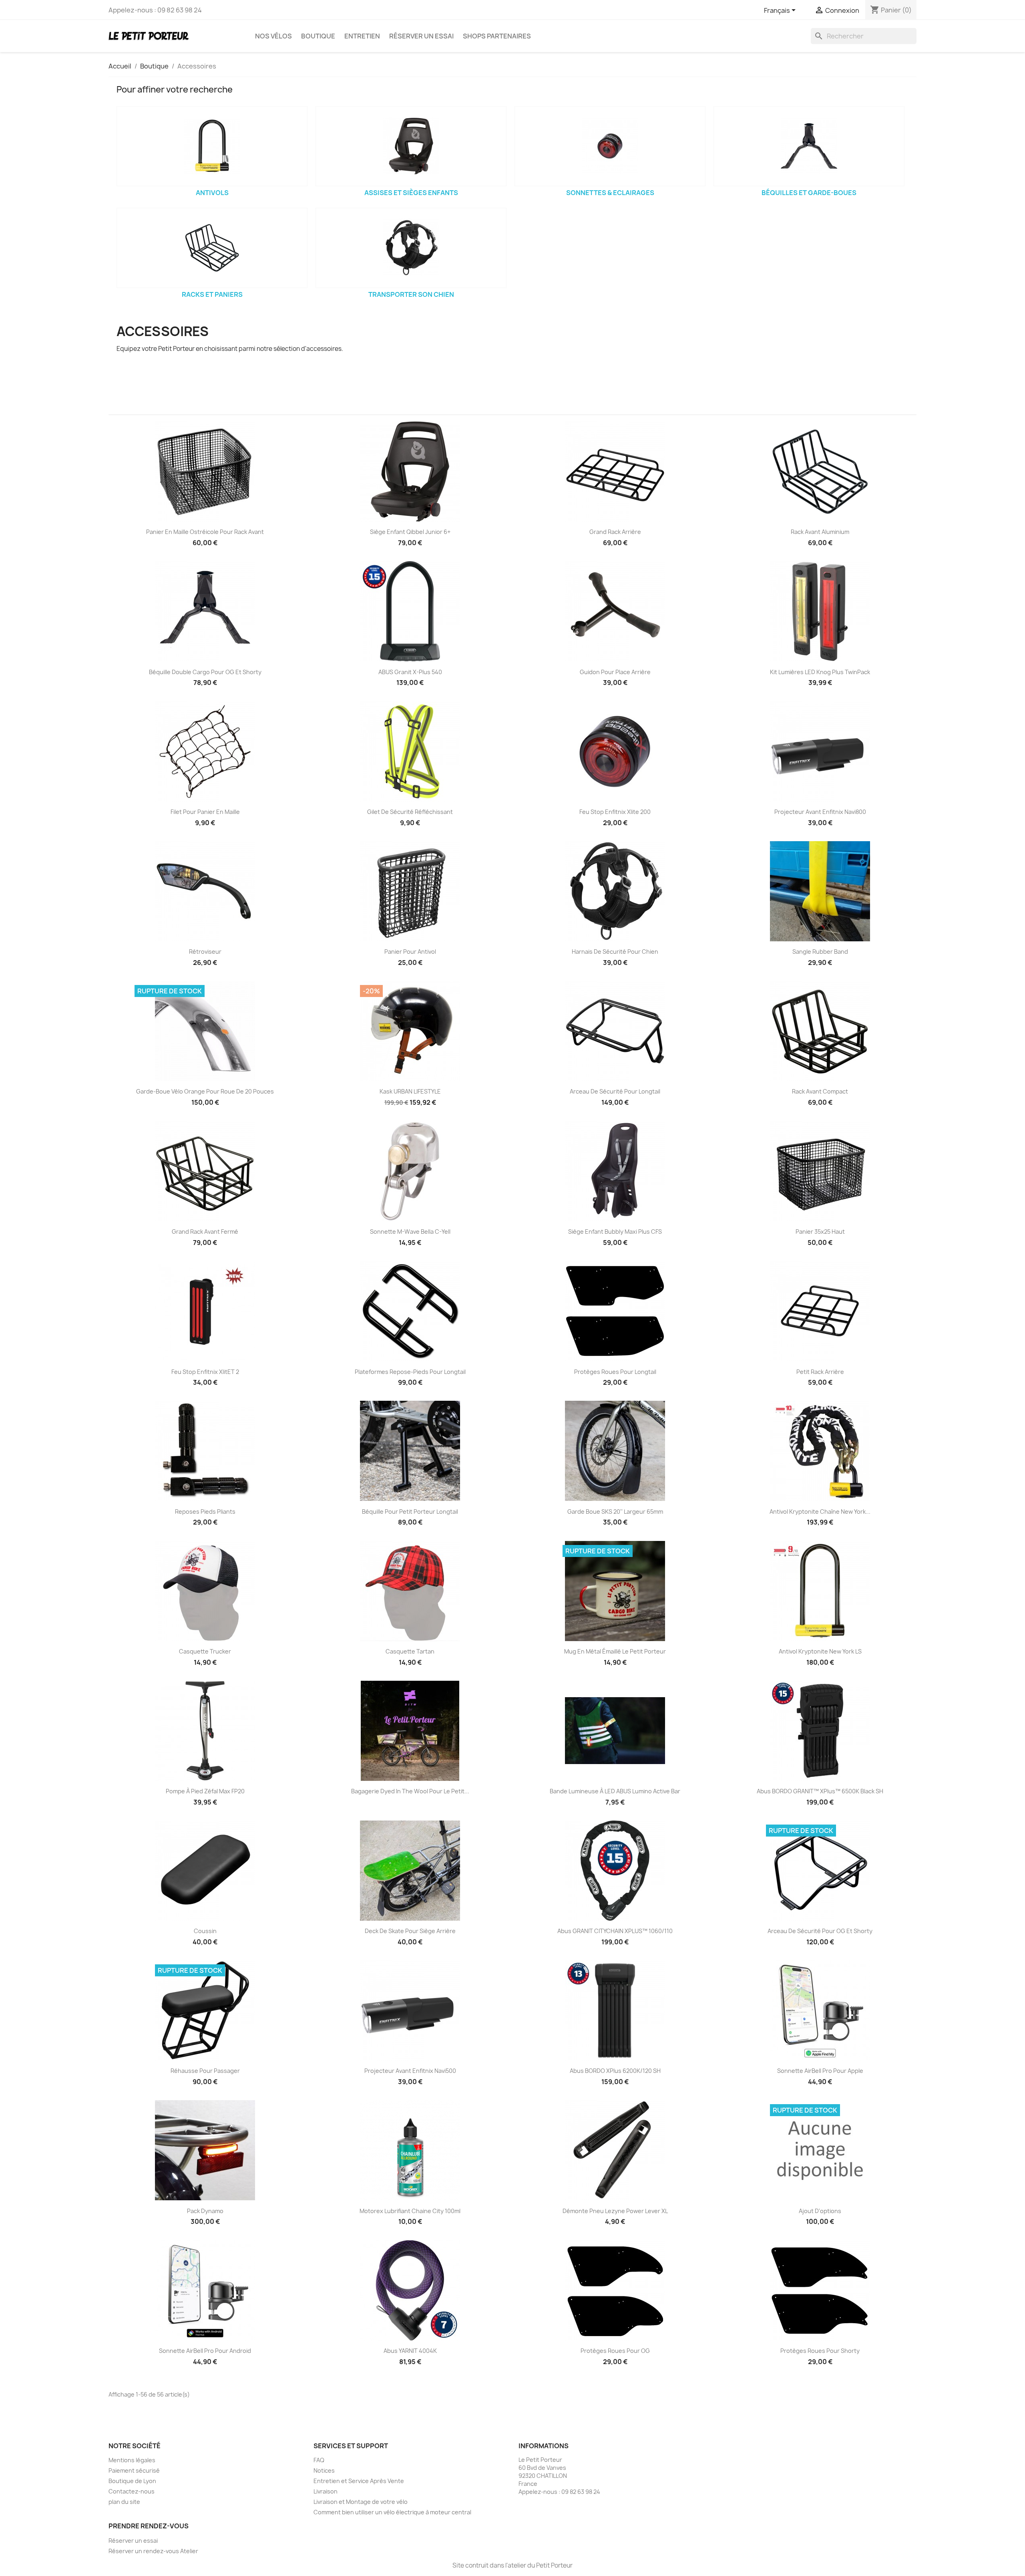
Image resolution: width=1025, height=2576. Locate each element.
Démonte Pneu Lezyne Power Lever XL (615, 2211)
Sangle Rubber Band (820, 952)
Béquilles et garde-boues (809, 193)
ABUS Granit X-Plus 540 (410, 672)
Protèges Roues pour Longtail (615, 1372)
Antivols (212, 193)
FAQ (319, 2460)
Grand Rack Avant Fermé (205, 1232)
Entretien (362, 36)
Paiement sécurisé (134, 2470)
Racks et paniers (212, 294)
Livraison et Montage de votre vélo (361, 2502)
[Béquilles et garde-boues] (809, 146)
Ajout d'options (820, 2211)
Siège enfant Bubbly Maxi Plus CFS (615, 1232)
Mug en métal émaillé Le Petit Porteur (615, 1651)
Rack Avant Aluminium (820, 532)
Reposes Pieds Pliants (205, 1512)
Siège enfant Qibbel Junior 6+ (410, 532)
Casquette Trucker (205, 1651)
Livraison (326, 2491)
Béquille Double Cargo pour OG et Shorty (205, 672)
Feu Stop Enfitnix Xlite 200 (615, 812)
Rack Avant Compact (820, 1091)
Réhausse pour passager (205, 2071)
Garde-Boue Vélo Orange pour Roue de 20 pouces (205, 1091)
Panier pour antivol (410, 952)
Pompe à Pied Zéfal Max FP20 (205, 1791)
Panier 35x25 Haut (820, 1232)
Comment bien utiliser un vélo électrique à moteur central (392, 2512)
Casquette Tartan (410, 1651)
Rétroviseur (205, 952)
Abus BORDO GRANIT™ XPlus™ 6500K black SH (820, 1791)
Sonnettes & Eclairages (610, 193)
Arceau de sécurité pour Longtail (615, 1091)
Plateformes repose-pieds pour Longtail (410, 1372)
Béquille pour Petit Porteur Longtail (410, 1512)
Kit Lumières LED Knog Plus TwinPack (820, 672)
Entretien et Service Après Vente (359, 2481)
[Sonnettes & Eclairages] (610, 146)
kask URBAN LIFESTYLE (410, 1091)
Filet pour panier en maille (205, 812)
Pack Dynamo (205, 2211)
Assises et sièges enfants (411, 193)
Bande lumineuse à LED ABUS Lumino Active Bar (615, 1791)
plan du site (124, 2502)
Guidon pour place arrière (615, 672)
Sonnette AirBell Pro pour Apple (820, 2071)
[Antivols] (212, 146)
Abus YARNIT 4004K (410, 2351)
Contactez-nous (132, 2491)
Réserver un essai (421, 36)
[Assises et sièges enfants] (411, 146)
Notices (324, 2470)
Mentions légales (132, 2460)
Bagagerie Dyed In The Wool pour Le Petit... (410, 1791)
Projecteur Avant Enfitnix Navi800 (820, 812)
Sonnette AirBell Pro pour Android (205, 2351)
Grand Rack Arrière (615, 532)
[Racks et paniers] (212, 248)
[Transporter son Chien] (411, 248)
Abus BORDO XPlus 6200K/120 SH (615, 2071)
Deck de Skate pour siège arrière (410, 1931)
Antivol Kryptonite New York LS (820, 1651)
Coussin (205, 1931)
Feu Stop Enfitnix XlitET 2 (205, 1372)
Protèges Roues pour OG (615, 2351)
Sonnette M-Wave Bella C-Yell (410, 1232)
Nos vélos (273, 36)
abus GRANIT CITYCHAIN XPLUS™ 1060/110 (615, 1931)
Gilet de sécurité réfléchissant (410, 812)
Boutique (318, 36)
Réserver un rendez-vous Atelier (153, 2551)
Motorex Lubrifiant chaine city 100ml (410, 2211)
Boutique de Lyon (132, 2481)
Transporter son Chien (411, 294)
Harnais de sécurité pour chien (615, 952)
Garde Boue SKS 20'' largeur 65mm (615, 1512)
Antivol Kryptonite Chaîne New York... (820, 1512)
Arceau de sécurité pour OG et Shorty (820, 1931)
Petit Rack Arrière (820, 1372)
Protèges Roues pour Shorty (820, 2351)
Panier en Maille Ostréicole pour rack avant (205, 532)
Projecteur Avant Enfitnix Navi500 (410, 2071)
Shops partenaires (497, 36)
